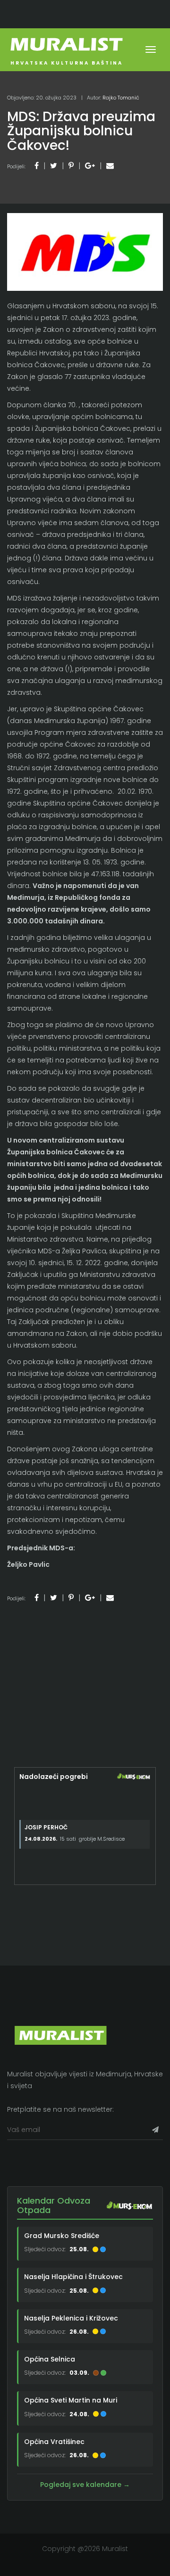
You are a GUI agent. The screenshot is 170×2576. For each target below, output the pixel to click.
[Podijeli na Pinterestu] (71, 166)
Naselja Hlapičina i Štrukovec (73, 2277)
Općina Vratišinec (54, 2442)
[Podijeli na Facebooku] (37, 166)
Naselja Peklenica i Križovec (71, 2318)
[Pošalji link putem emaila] (110, 166)
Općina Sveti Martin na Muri (71, 2400)
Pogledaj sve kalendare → (85, 2485)
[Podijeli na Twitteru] (54, 166)
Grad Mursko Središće (62, 2236)
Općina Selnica (50, 2359)
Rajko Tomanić (121, 98)
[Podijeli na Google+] (90, 166)
